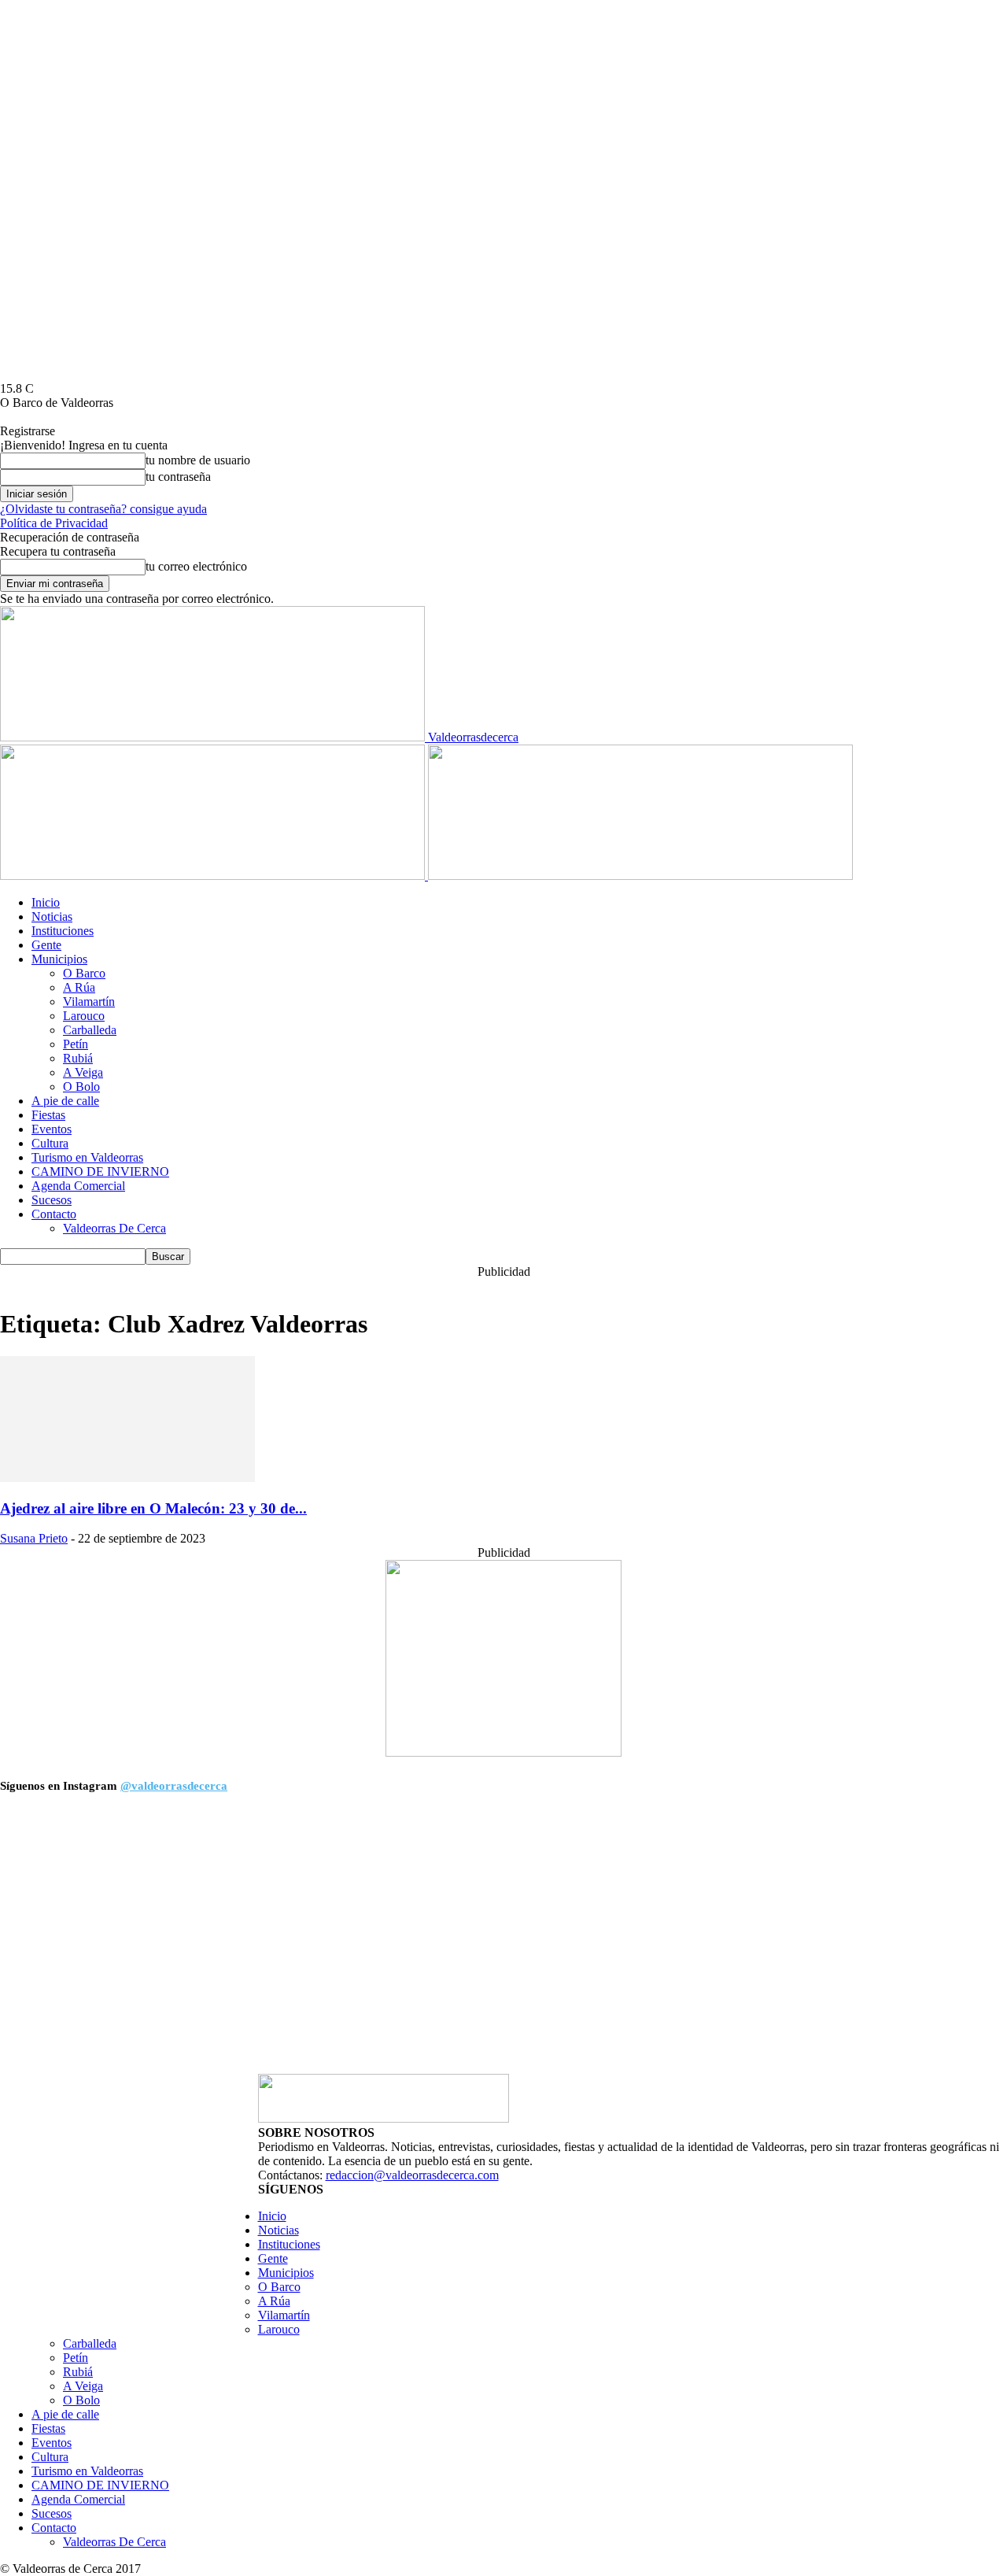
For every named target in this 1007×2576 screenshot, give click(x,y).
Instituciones (63, 931)
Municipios (59, 959)
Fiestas (48, 1115)
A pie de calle (65, 1101)
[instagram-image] (127, 1939)
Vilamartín (89, 1002)
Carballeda (90, 1030)
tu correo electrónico (196, 566)
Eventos (52, 1129)
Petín (76, 1044)
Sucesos (52, 1200)
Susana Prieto (34, 1538)
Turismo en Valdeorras (87, 1157)
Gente (46, 945)
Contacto (54, 1214)
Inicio (46, 902)
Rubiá (78, 1058)
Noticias (52, 917)
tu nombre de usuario (198, 460)
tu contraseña (178, 477)
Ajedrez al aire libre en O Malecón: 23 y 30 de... (153, 1508)
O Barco (84, 973)
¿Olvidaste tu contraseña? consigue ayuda (103, 509)
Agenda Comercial (78, 1186)
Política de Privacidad (54, 523)
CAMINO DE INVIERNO (100, 1172)
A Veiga (83, 1072)
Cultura (50, 1143)
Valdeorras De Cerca (114, 1228)
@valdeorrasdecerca (174, 1786)
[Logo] (214, 876)
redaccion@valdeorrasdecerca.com (412, 2175)
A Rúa (79, 987)
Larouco (84, 1016)
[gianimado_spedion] (503, 1752)
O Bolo (81, 1087)
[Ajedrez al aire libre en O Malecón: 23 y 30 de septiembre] (127, 1478)
